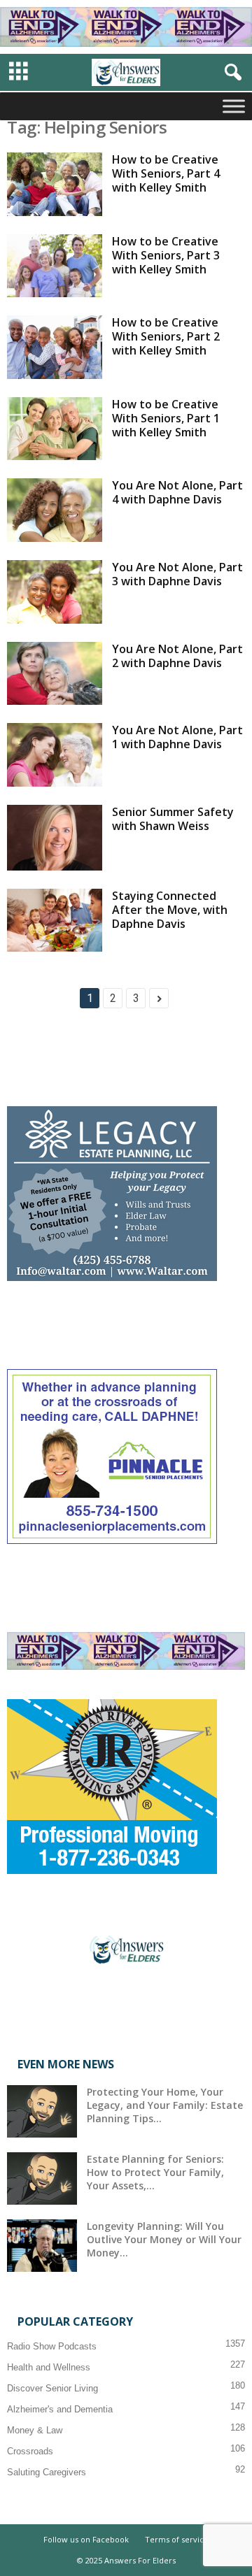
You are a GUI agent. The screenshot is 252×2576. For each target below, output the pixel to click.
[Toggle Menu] (234, 106)
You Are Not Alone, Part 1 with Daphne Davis (177, 737)
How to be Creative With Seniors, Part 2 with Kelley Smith (166, 336)
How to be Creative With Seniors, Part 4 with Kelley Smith (166, 173)
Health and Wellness (49, 2367)
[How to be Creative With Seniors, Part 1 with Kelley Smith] (55, 429)
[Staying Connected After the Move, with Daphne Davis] (55, 921)
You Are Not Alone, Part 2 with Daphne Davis (177, 656)
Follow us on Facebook (86, 2539)
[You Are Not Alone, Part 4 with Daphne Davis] (55, 510)
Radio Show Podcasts (52, 2346)
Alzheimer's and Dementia (60, 2409)
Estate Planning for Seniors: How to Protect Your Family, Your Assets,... (155, 2172)
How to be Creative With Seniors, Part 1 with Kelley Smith (166, 418)
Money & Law (35, 2430)
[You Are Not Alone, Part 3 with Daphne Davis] (55, 592)
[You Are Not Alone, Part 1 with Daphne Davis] (55, 755)
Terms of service (177, 2539)
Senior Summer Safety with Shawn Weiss (173, 819)
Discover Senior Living (52, 2388)
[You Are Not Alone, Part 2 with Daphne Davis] (55, 674)
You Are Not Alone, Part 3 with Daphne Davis (177, 574)
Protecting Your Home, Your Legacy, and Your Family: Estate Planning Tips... (165, 2105)
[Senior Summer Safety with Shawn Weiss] (55, 838)
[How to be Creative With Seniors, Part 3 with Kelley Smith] (55, 266)
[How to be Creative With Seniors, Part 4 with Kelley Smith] (55, 184)
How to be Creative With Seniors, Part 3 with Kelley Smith (166, 255)
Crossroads (30, 2451)
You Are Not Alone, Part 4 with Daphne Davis (177, 492)
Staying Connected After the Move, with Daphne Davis (170, 910)
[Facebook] (126, 1999)
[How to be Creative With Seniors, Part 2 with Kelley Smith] (55, 347)
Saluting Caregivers (47, 2472)
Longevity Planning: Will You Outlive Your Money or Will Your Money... (164, 2239)
